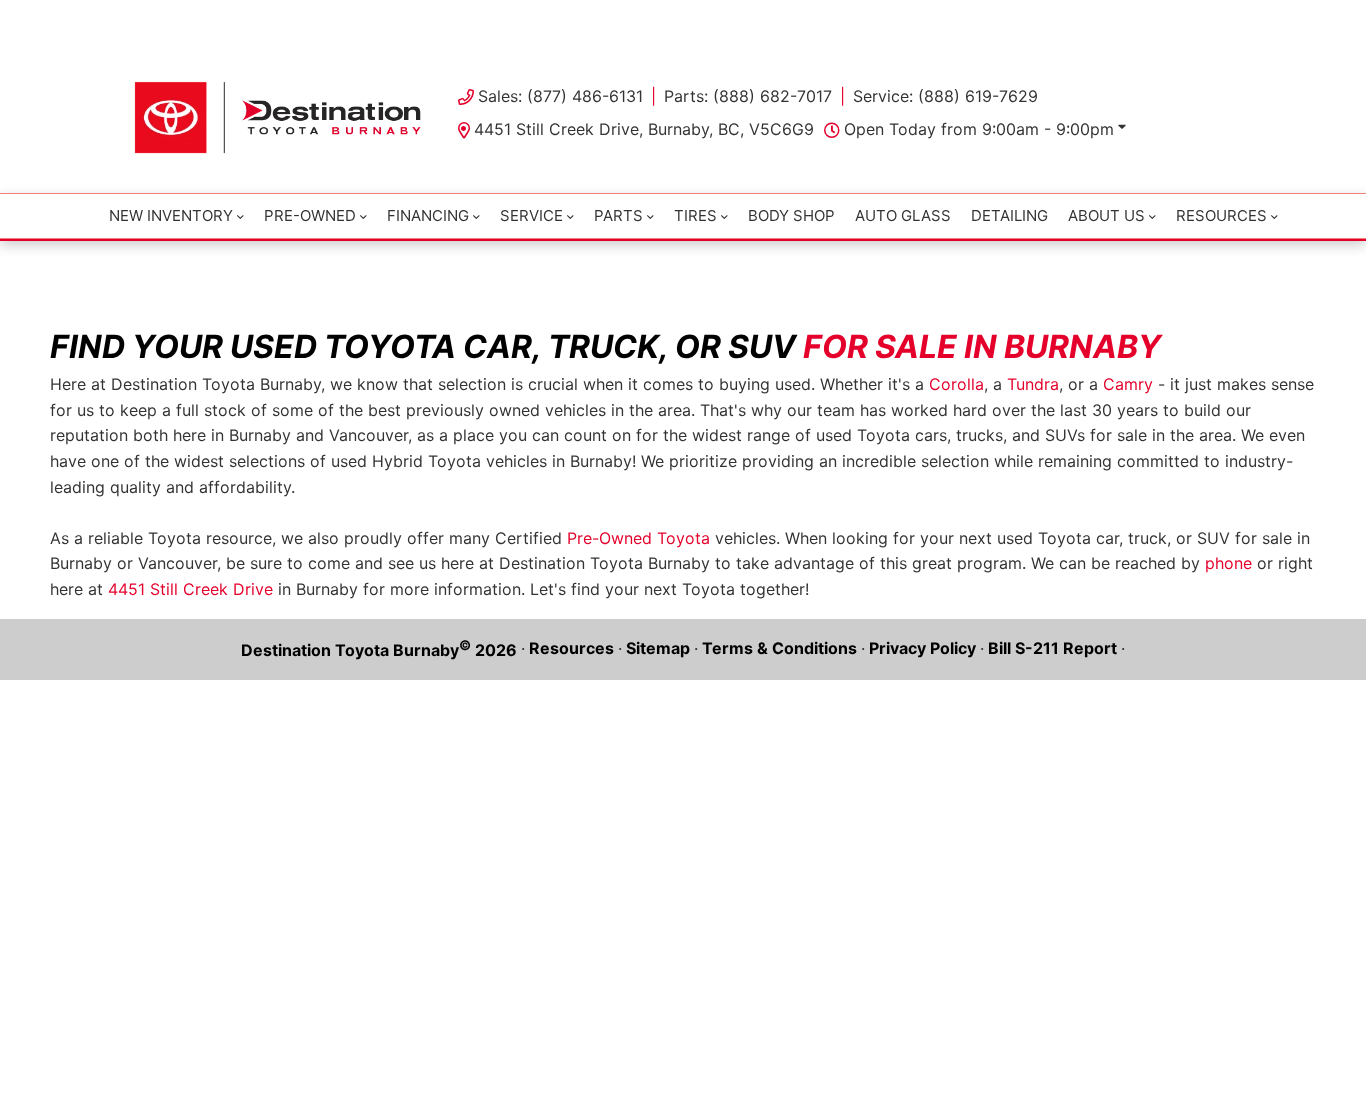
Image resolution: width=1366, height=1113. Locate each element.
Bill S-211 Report (1052, 648)
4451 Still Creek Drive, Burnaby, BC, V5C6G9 (644, 129)
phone (1228, 563)
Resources (571, 648)
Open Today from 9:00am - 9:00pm (979, 129)
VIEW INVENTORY (597, 20)
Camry (1128, 384)
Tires (695, 215)
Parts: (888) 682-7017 (748, 96)
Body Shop (791, 215)
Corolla (956, 384)
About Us (1106, 215)
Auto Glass (903, 215)
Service (531, 215)
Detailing (1009, 215)
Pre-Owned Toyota (638, 538)
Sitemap (658, 648)
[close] (1213, 17)
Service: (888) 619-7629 (945, 96)
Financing (428, 215)
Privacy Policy (922, 648)
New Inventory (171, 215)
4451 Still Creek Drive (190, 589)
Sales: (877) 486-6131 (560, 96)
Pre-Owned (310, 215)
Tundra (1033, 384)
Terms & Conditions (779, 648)
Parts (618, 215)
